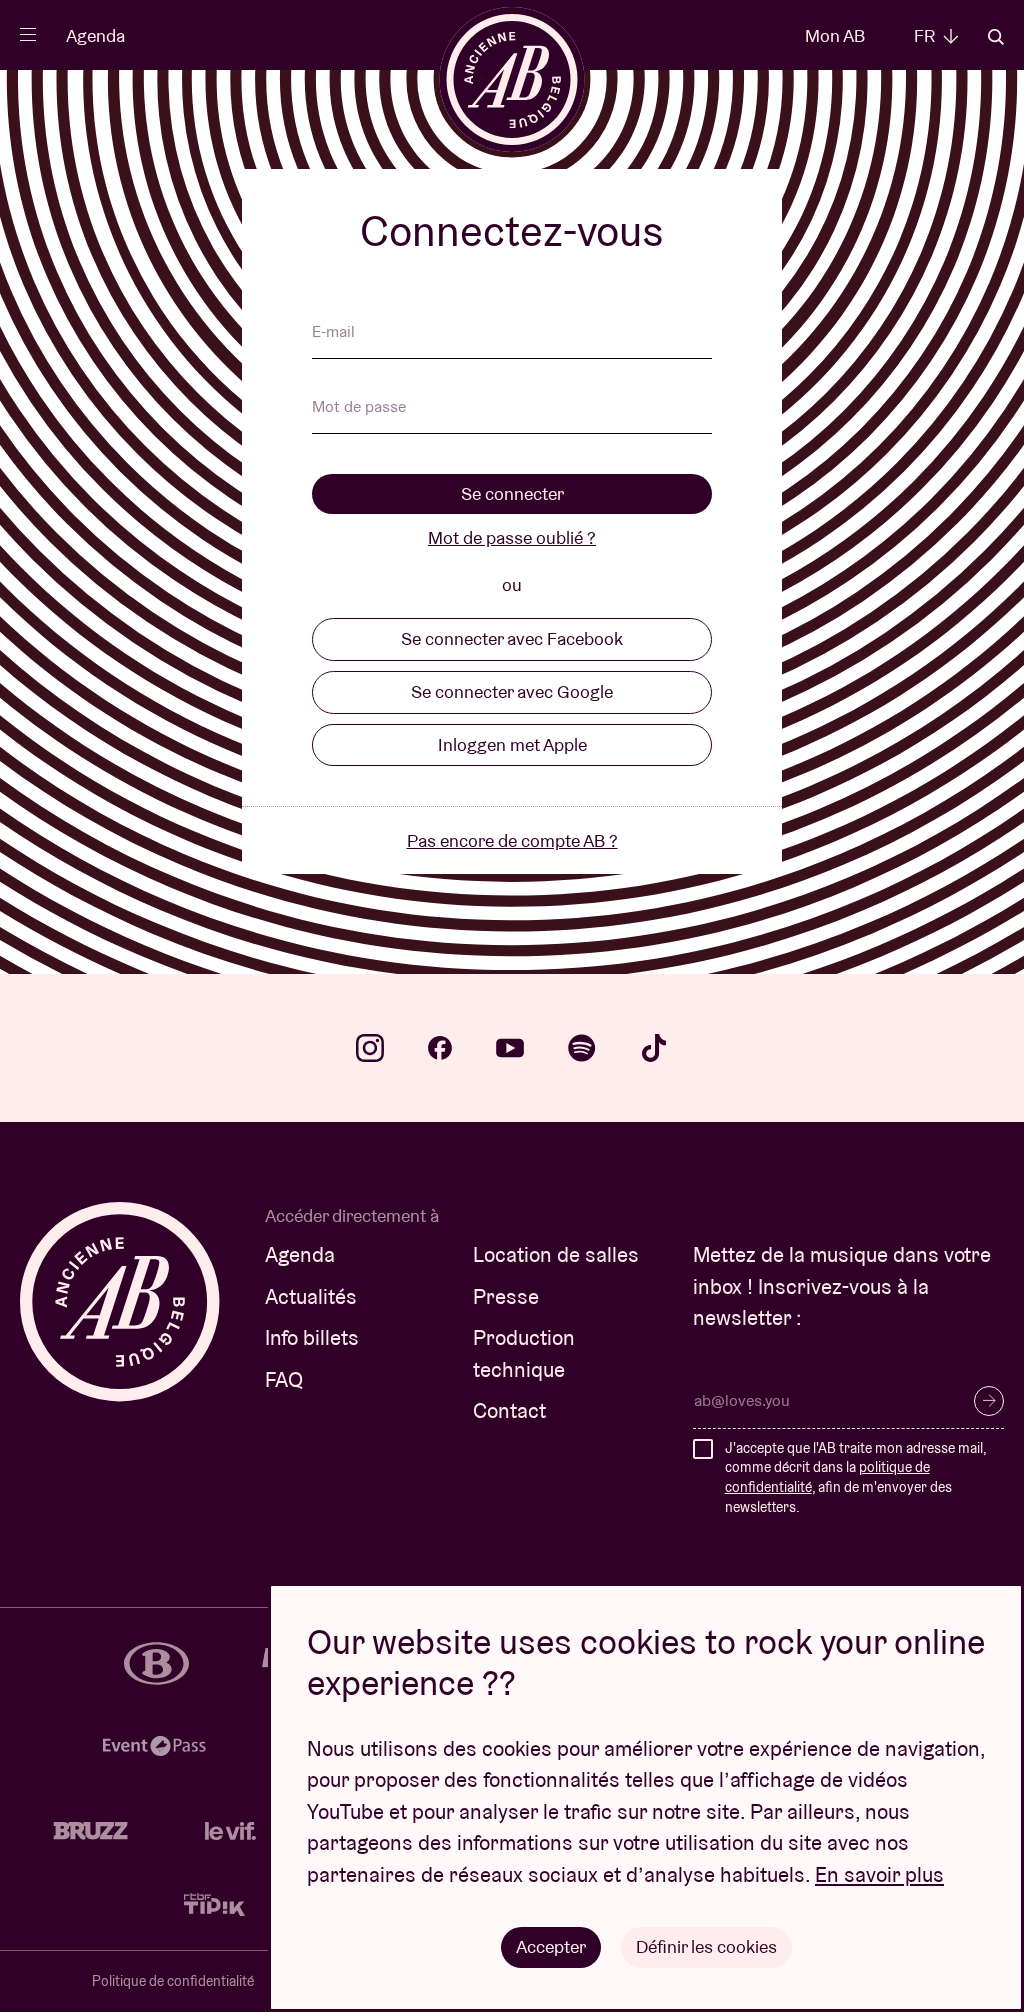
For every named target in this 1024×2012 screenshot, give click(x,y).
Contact (509, 1410)
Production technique (524, 1353)
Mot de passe (359, 408)
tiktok (654, 1048)
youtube (510, 1048)
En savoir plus (879, 1874)
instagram (370, 1048)
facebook (440, 1048)
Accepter (551, 1946)
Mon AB (835, 35)
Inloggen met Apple (512, 744)
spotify (582, 1048)
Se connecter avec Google (512, 691)
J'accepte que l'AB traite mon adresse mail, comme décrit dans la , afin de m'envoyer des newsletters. (855, 1477)
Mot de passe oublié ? (512, 537)
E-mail (333, 333)
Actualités (311, 1296)
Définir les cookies (706, 1946)
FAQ (284, 1379)
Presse (506, 1296)
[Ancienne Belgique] (512, 79)
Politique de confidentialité (173, 1981)
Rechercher (996, 37)
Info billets (312, 1337)
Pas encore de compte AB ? (512, 840)
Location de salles (556, 1254)
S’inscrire (989, 1401)
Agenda (95, 35)
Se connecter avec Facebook (512, 638)
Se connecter (512, 493)
